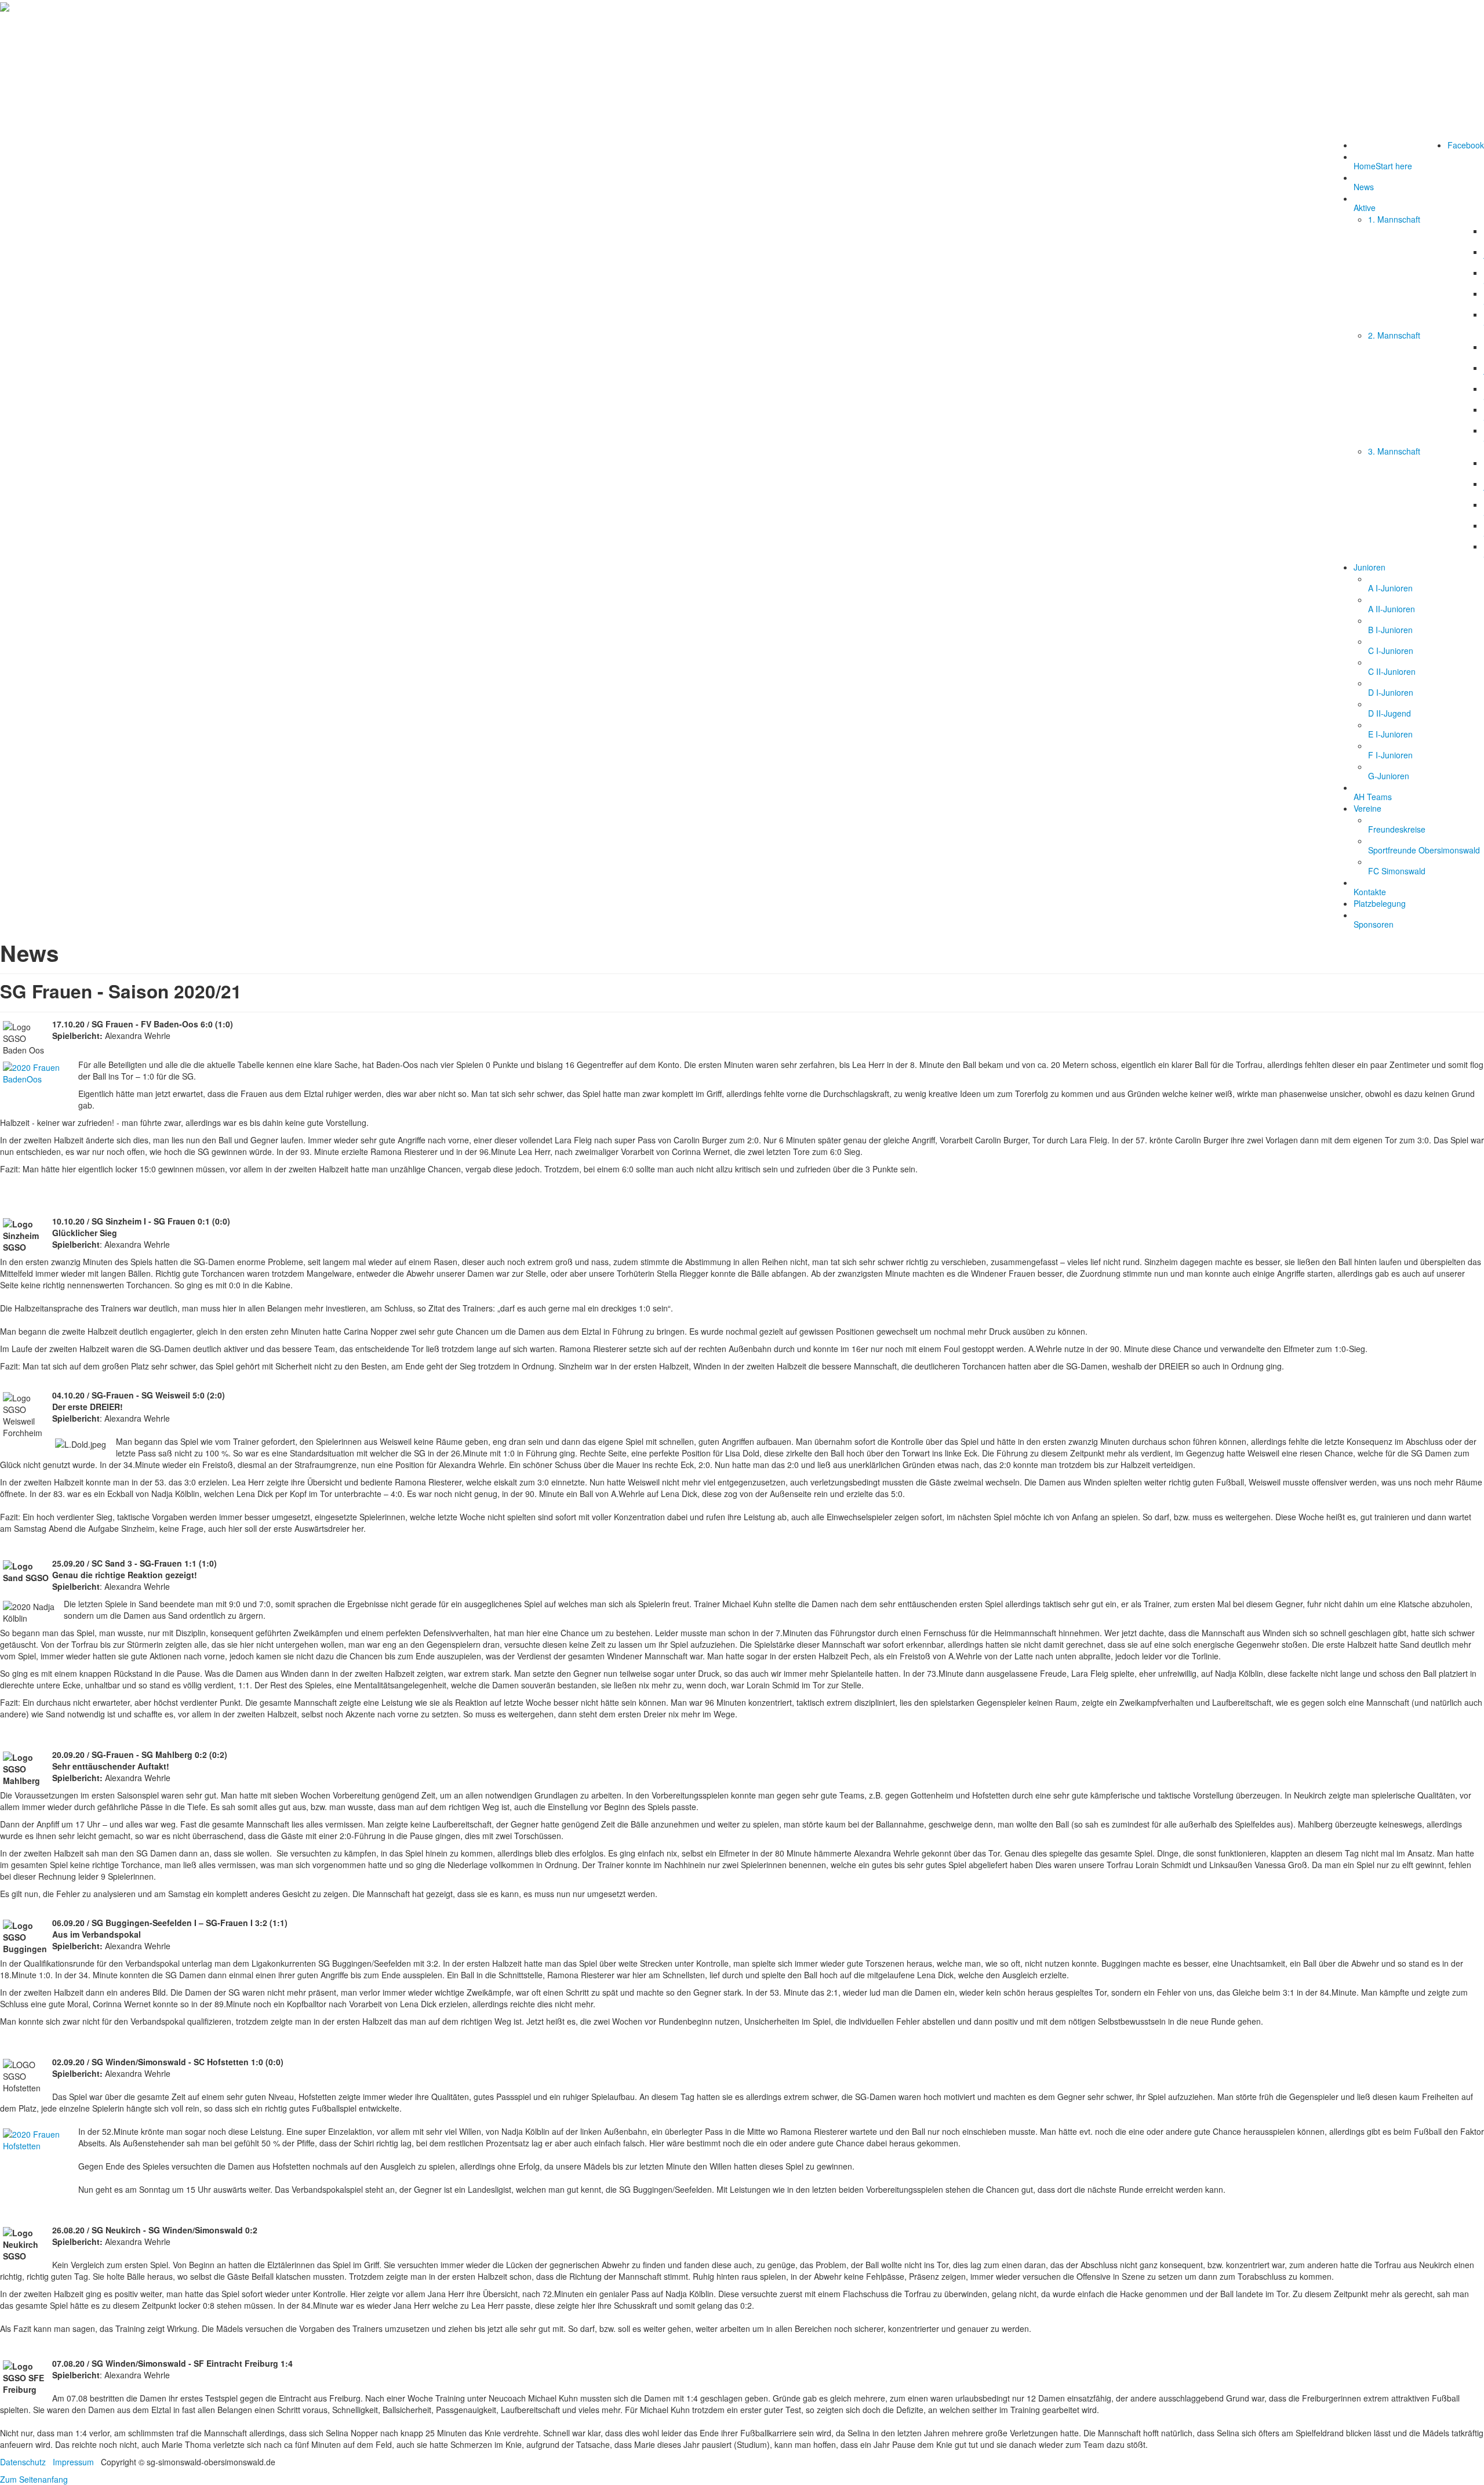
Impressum (73, 2462)
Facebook (1466, 145)
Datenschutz (23, 2462)
